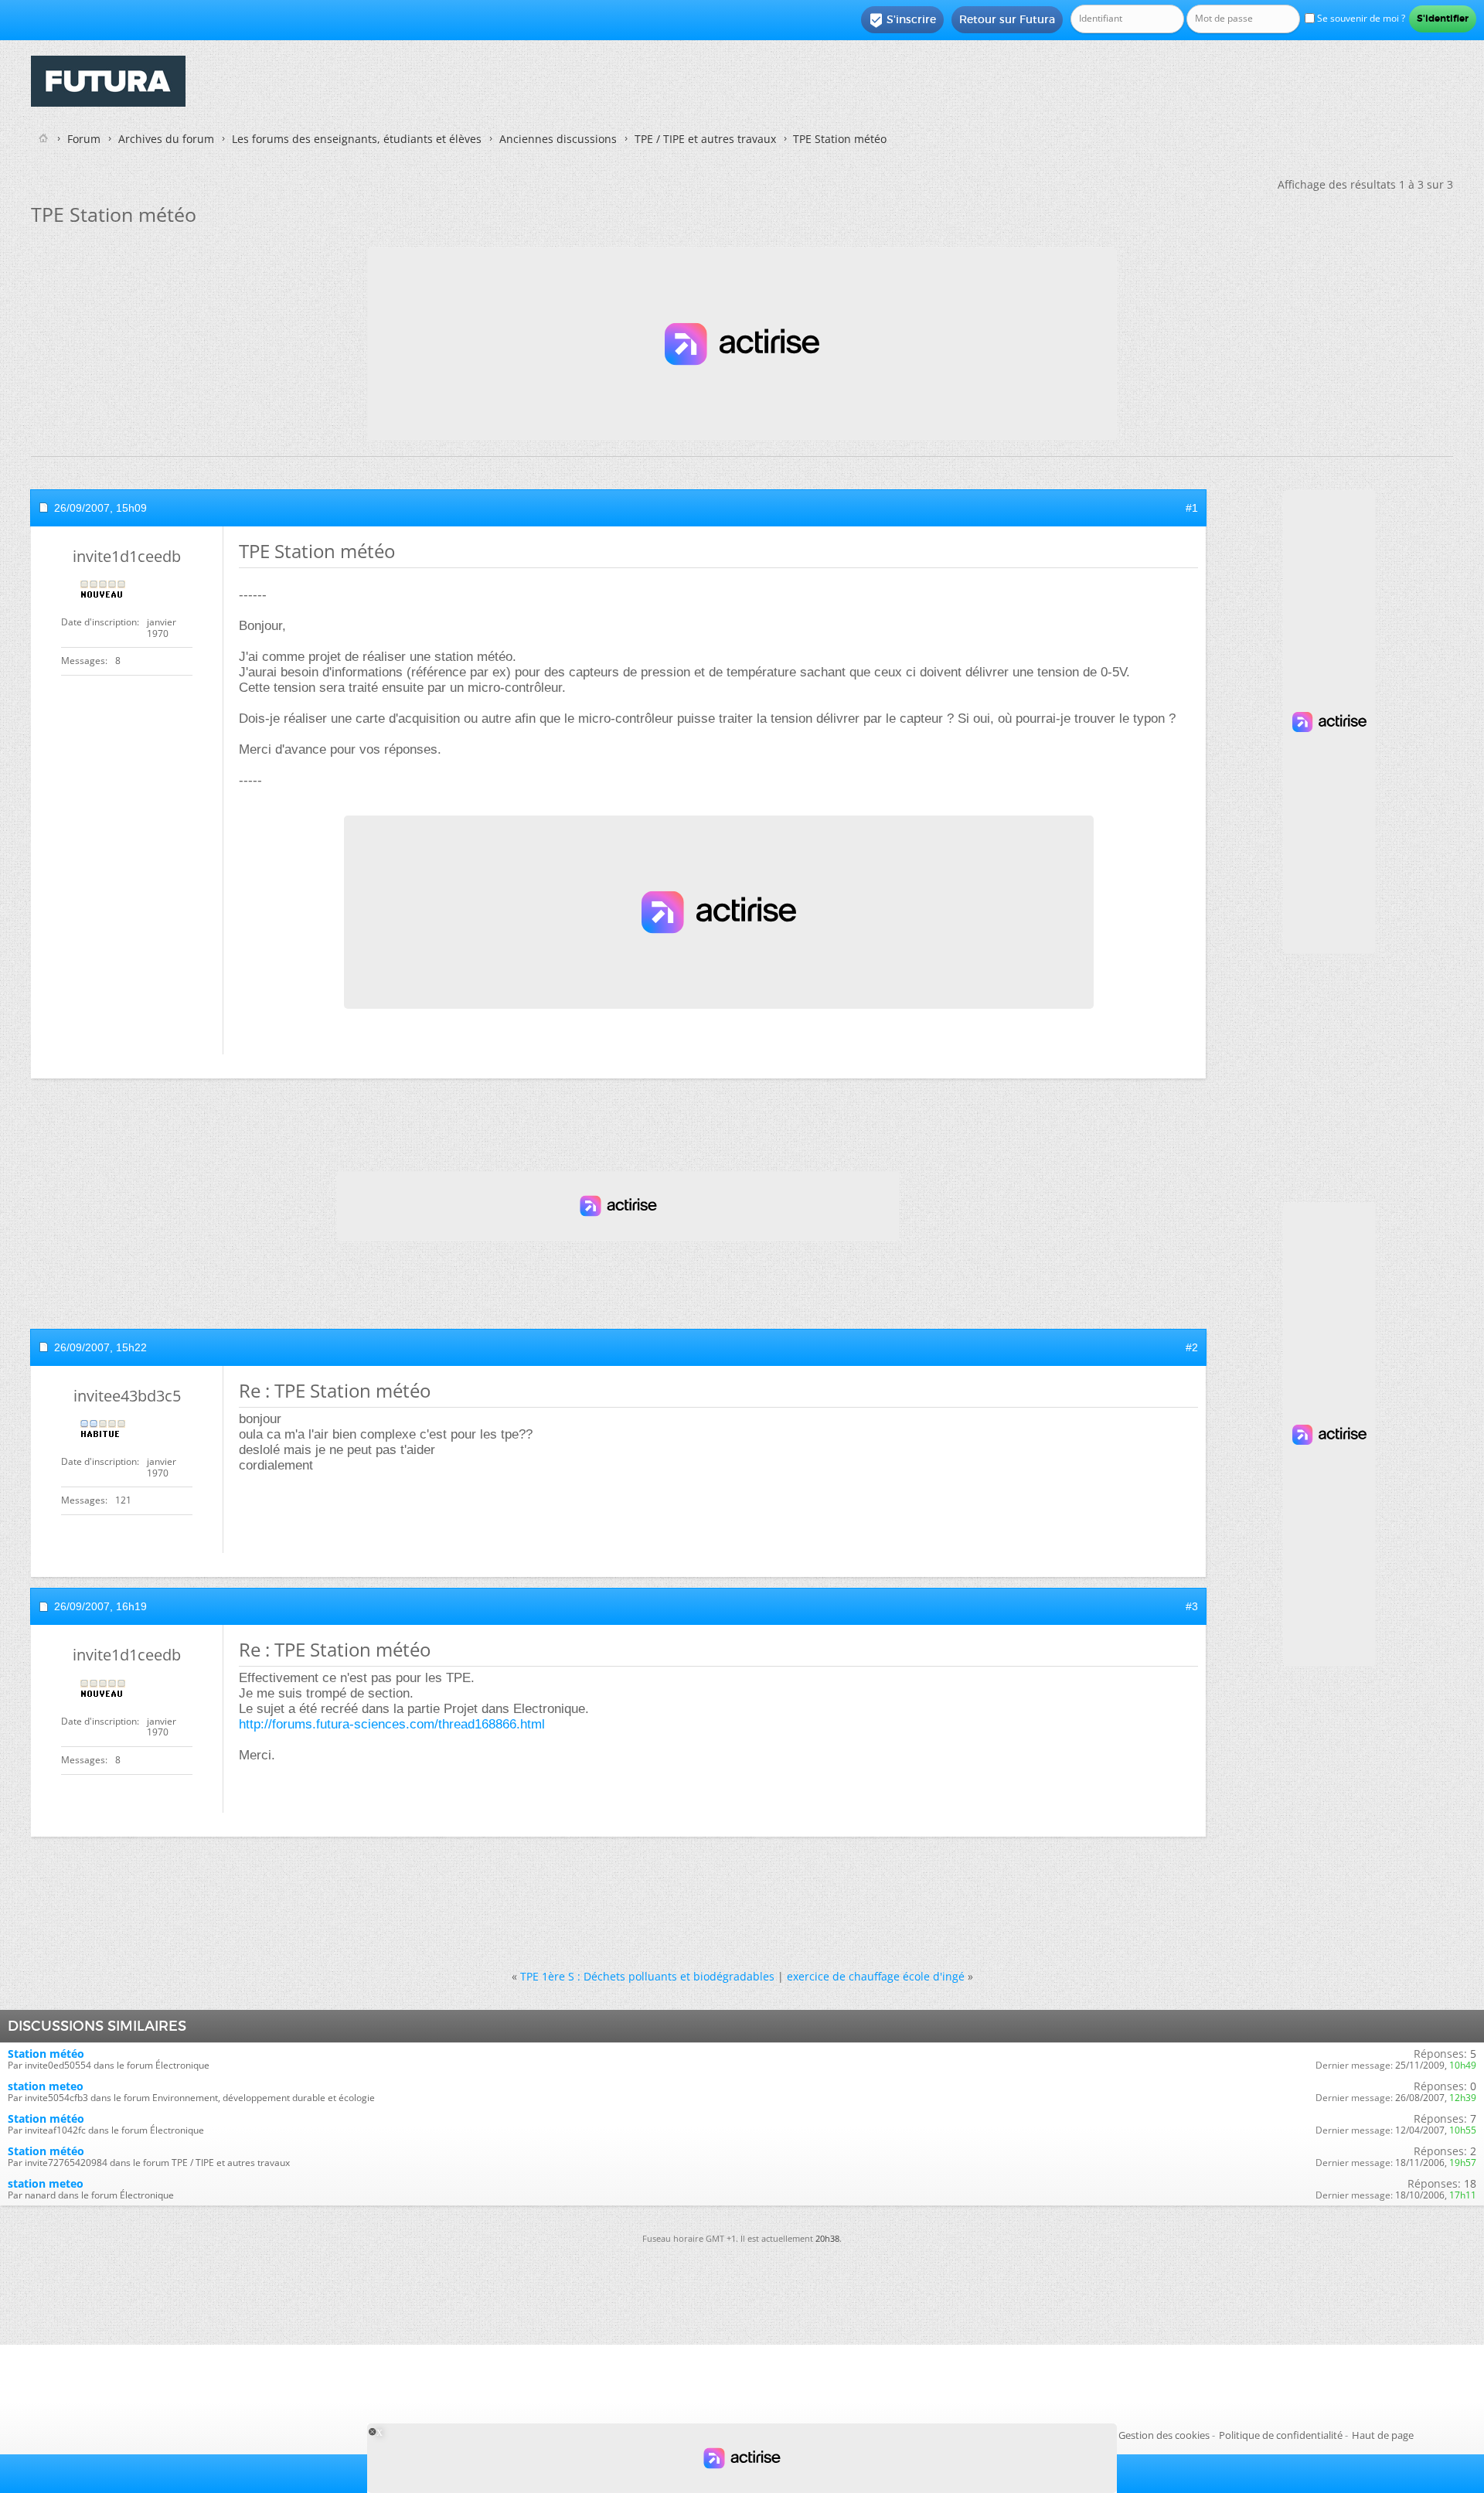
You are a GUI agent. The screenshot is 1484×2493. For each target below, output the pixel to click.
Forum (84, 139)
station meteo (46, 2086)
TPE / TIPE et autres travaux (705, 139)
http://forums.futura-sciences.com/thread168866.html (392, 1724)
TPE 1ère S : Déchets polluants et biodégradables (647, 1976)
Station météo (46, 2054)
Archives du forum (166, 139)
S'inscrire (902, 20)
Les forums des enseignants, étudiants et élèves (357, 139)
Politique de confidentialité (1281, 2435)
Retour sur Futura (1007, 19)
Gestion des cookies (1164, 2435)
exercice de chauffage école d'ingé (876, 1976)
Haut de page (1383, 2435)
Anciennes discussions (558, 139)
